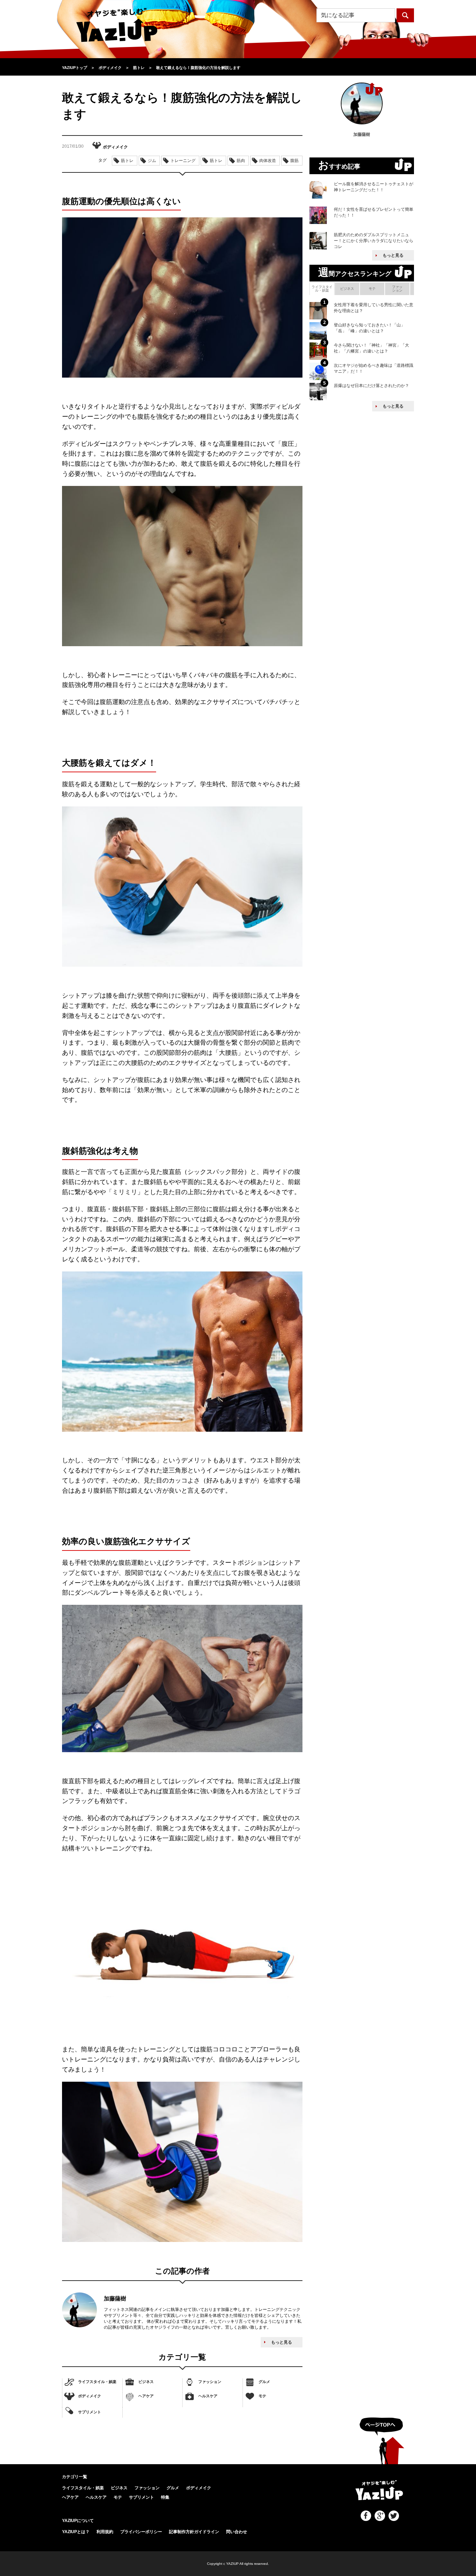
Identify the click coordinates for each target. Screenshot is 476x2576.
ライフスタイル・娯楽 (97, 2382)
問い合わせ (237, 2532)
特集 (165, 2497)
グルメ (264, 2382)
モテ (262, 2396)
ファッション (210, 2382)
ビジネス (146, 2382)
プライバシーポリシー (141, 2532)
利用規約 (105, 2532)
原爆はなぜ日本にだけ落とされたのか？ (371, 386)
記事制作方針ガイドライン (194, 2532)
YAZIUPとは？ (76, 2532)
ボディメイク (90, 2396)
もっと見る (282, 2342)
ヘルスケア (208, 2396)
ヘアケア (146, 2396)
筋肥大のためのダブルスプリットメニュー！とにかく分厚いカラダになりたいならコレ (374, 241)
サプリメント (90, 2412)
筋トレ (127, 161)
